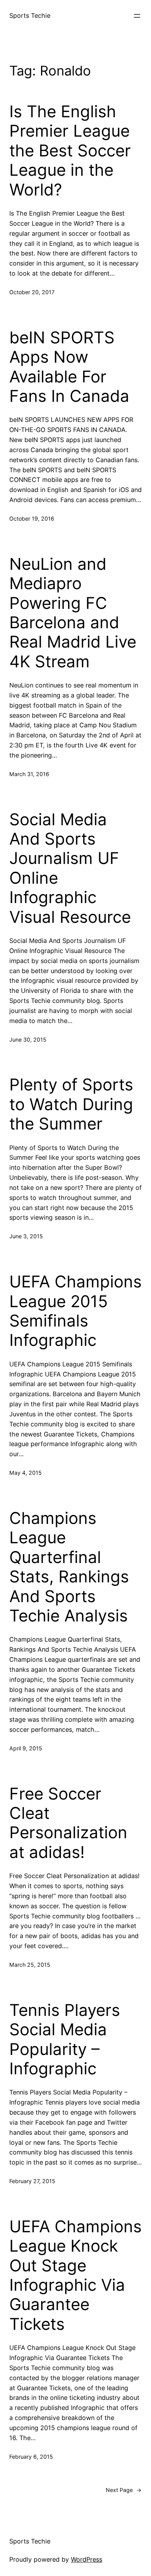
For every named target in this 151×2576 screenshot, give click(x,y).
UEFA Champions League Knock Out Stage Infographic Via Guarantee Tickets (75, 2275)
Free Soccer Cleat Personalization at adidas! (68, 1823)
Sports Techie (30, 15)
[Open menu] (137, 16)
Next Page (124, 2490)
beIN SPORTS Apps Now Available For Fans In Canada (69, 367)
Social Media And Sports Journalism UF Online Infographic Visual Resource (70, 868)
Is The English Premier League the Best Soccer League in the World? (70, 151)
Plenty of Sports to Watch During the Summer (71, 1104)
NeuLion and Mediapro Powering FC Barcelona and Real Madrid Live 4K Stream (73, 613)
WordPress (87, 2559)
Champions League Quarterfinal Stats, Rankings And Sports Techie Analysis (69, 1567)
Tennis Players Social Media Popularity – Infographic (65, 2039)
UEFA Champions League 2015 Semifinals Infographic (75, 1311)
